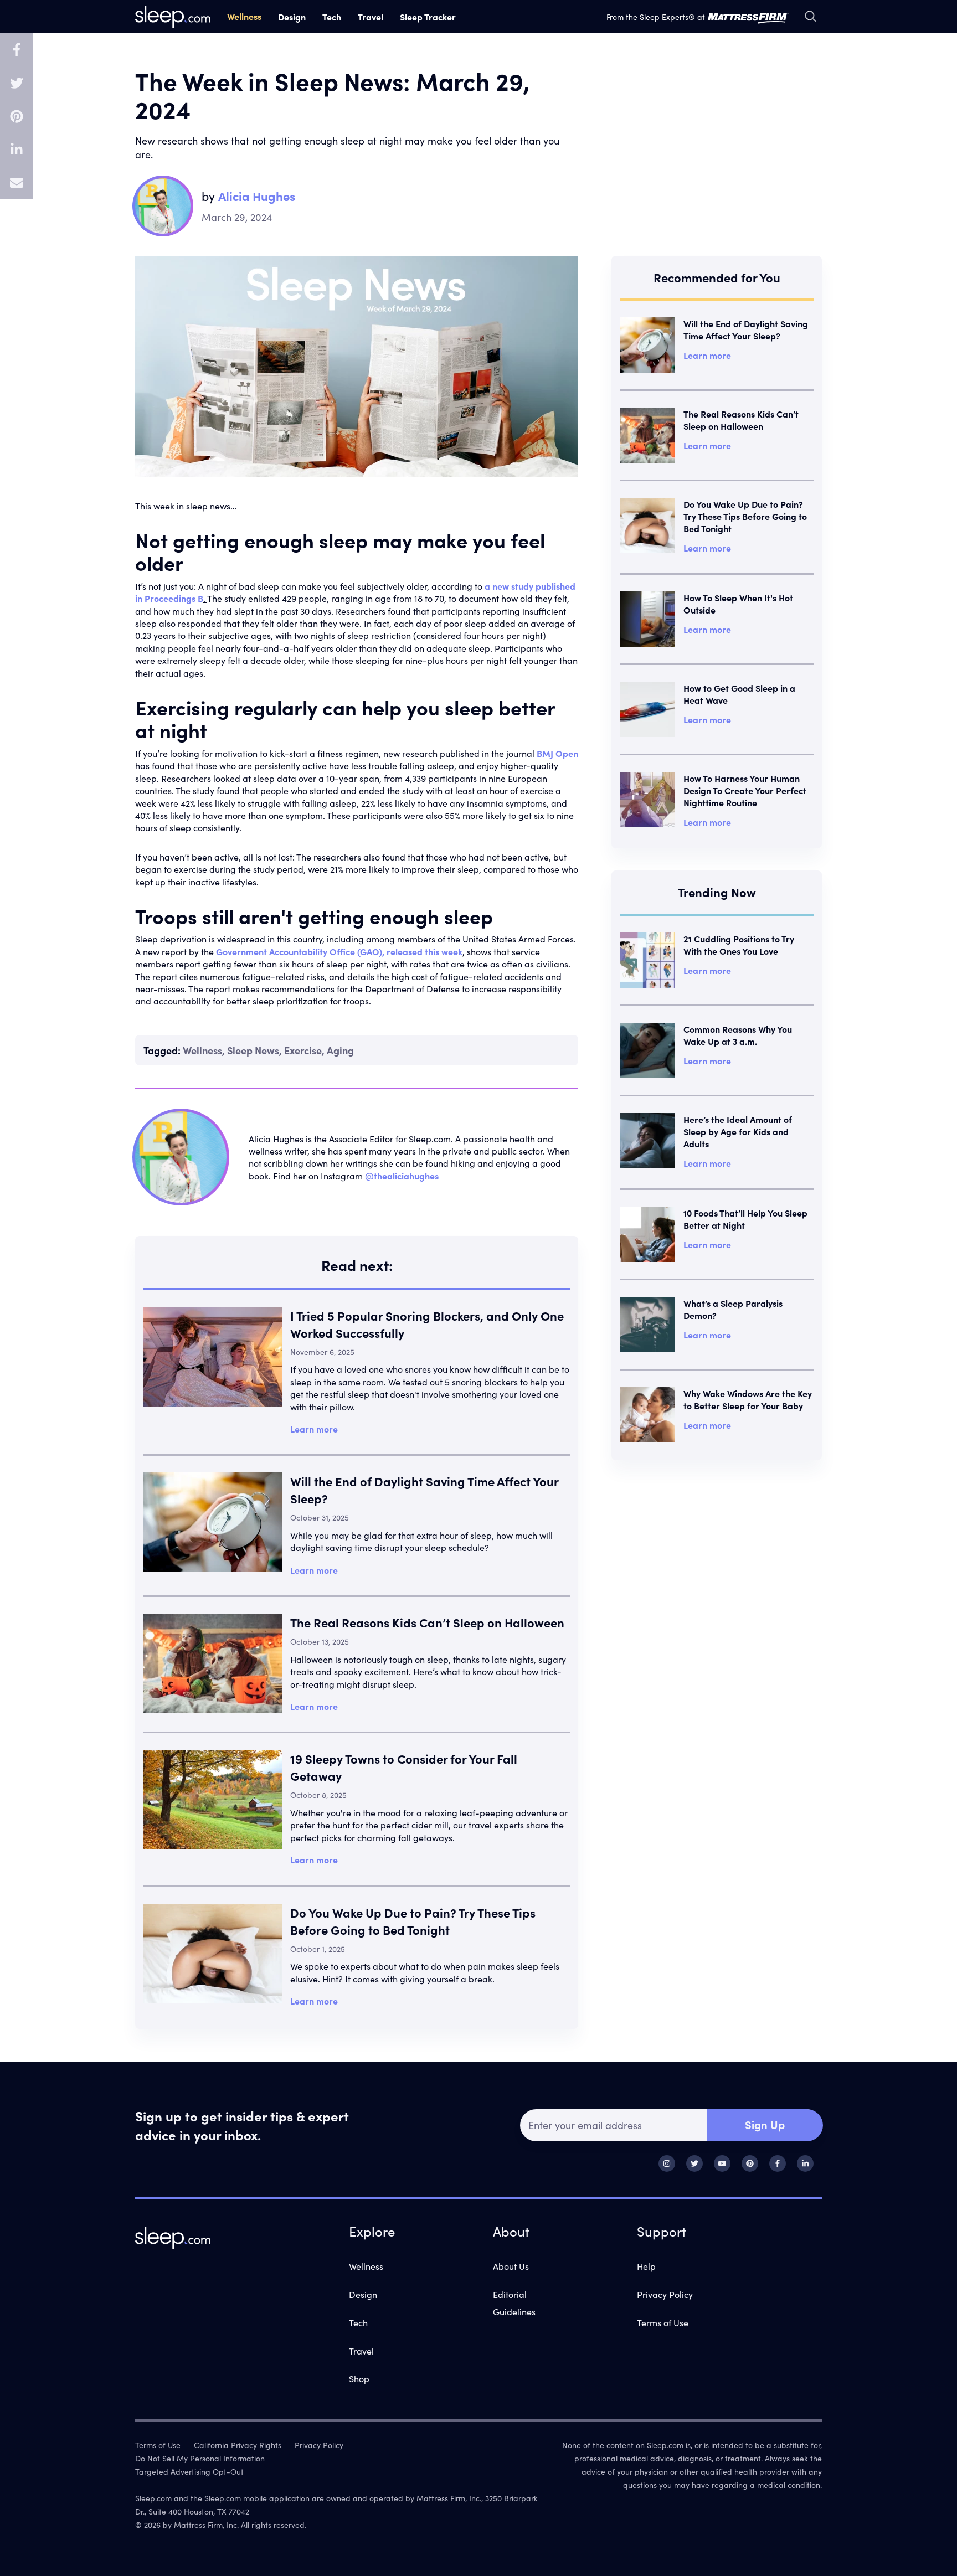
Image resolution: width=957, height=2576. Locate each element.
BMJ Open (557, 753)
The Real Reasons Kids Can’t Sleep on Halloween (427, 1622)
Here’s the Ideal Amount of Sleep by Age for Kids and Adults (738, 1131)
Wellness (244, 16)
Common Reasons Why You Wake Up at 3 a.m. (738, 1035)
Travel (371, 17)
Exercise (303, 1050)
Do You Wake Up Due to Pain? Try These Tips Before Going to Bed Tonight (413, 1921)
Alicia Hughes (257, 196)
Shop (359, 2378)
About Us (511, 2266)
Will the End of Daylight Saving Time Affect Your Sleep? (746, 329)
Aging (340, 1050)
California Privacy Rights (238, 2445)
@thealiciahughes (402, 1176)
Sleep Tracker (428, 17)
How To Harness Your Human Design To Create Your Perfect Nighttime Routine (745, 790)
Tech (332, 17)
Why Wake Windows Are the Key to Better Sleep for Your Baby (748, 1399)
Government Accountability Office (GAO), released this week (339, 951)
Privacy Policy (665, 2294)
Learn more (314, 1429)
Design (292, 17)
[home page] (173, 17)
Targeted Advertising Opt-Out (189, 2471)
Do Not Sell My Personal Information (200, 2458)
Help (646, 2266)
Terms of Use (663, 2322)
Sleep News (253, 1050)
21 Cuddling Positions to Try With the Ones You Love (739, 945)
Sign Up (765, 2124)
